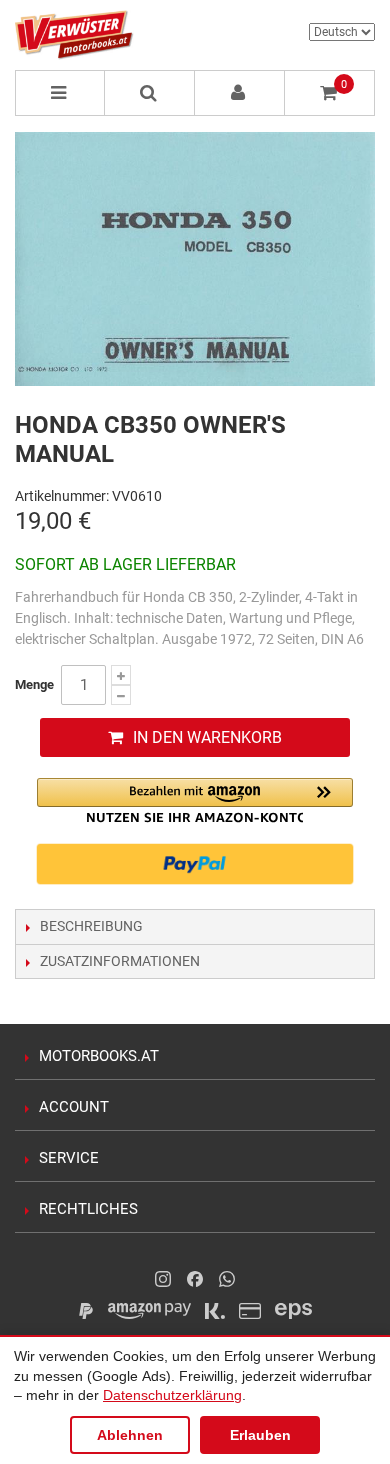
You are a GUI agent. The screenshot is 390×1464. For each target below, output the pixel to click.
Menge (34, 684)
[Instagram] (163, 1279)
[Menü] (60, 93)
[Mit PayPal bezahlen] (195, 864)
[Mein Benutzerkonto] (240, 93)
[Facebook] (195, 1279)
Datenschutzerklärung (172, 1395)
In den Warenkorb (207, 737)
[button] (195, 800)
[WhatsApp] (227, 1279)
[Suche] (150, 93)
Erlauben (260, 1435)
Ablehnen (130, 1435)
